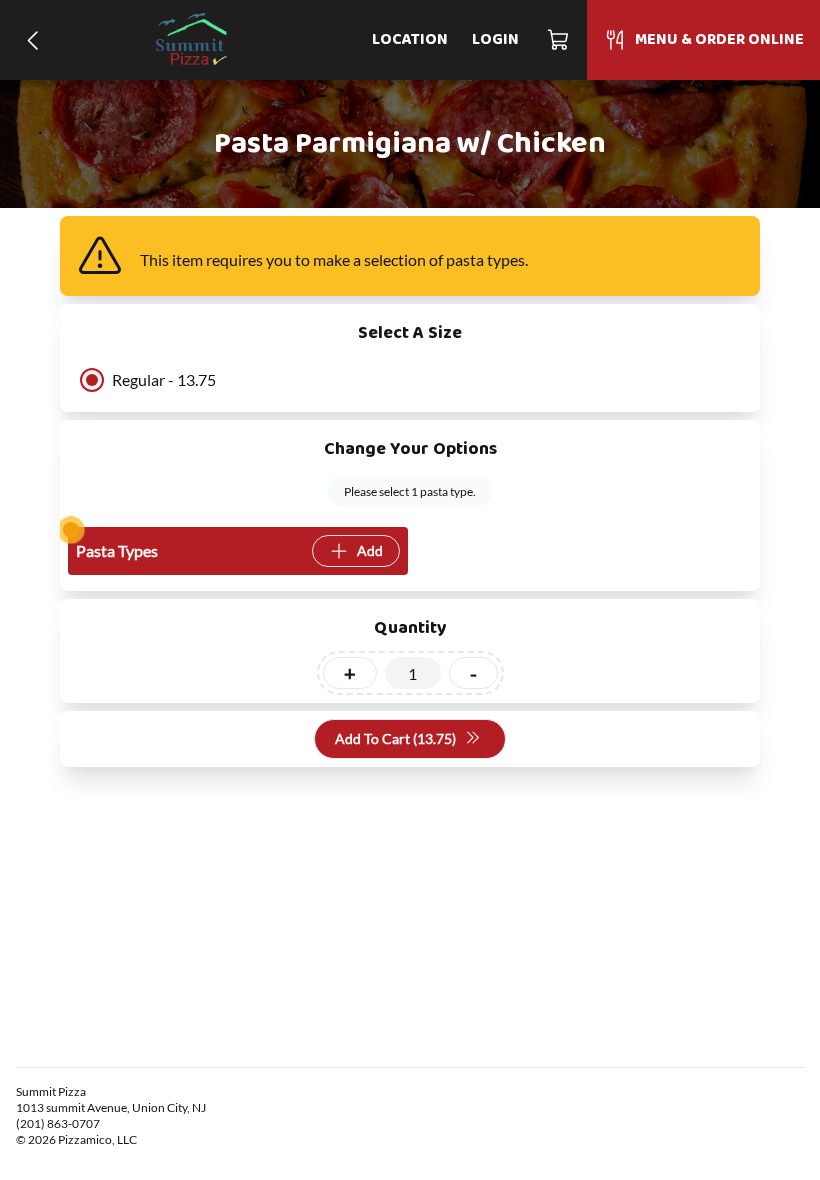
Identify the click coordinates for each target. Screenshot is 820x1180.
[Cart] (559, 40)
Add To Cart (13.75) (395, 738)
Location (410, 40)
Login (495, 40)
